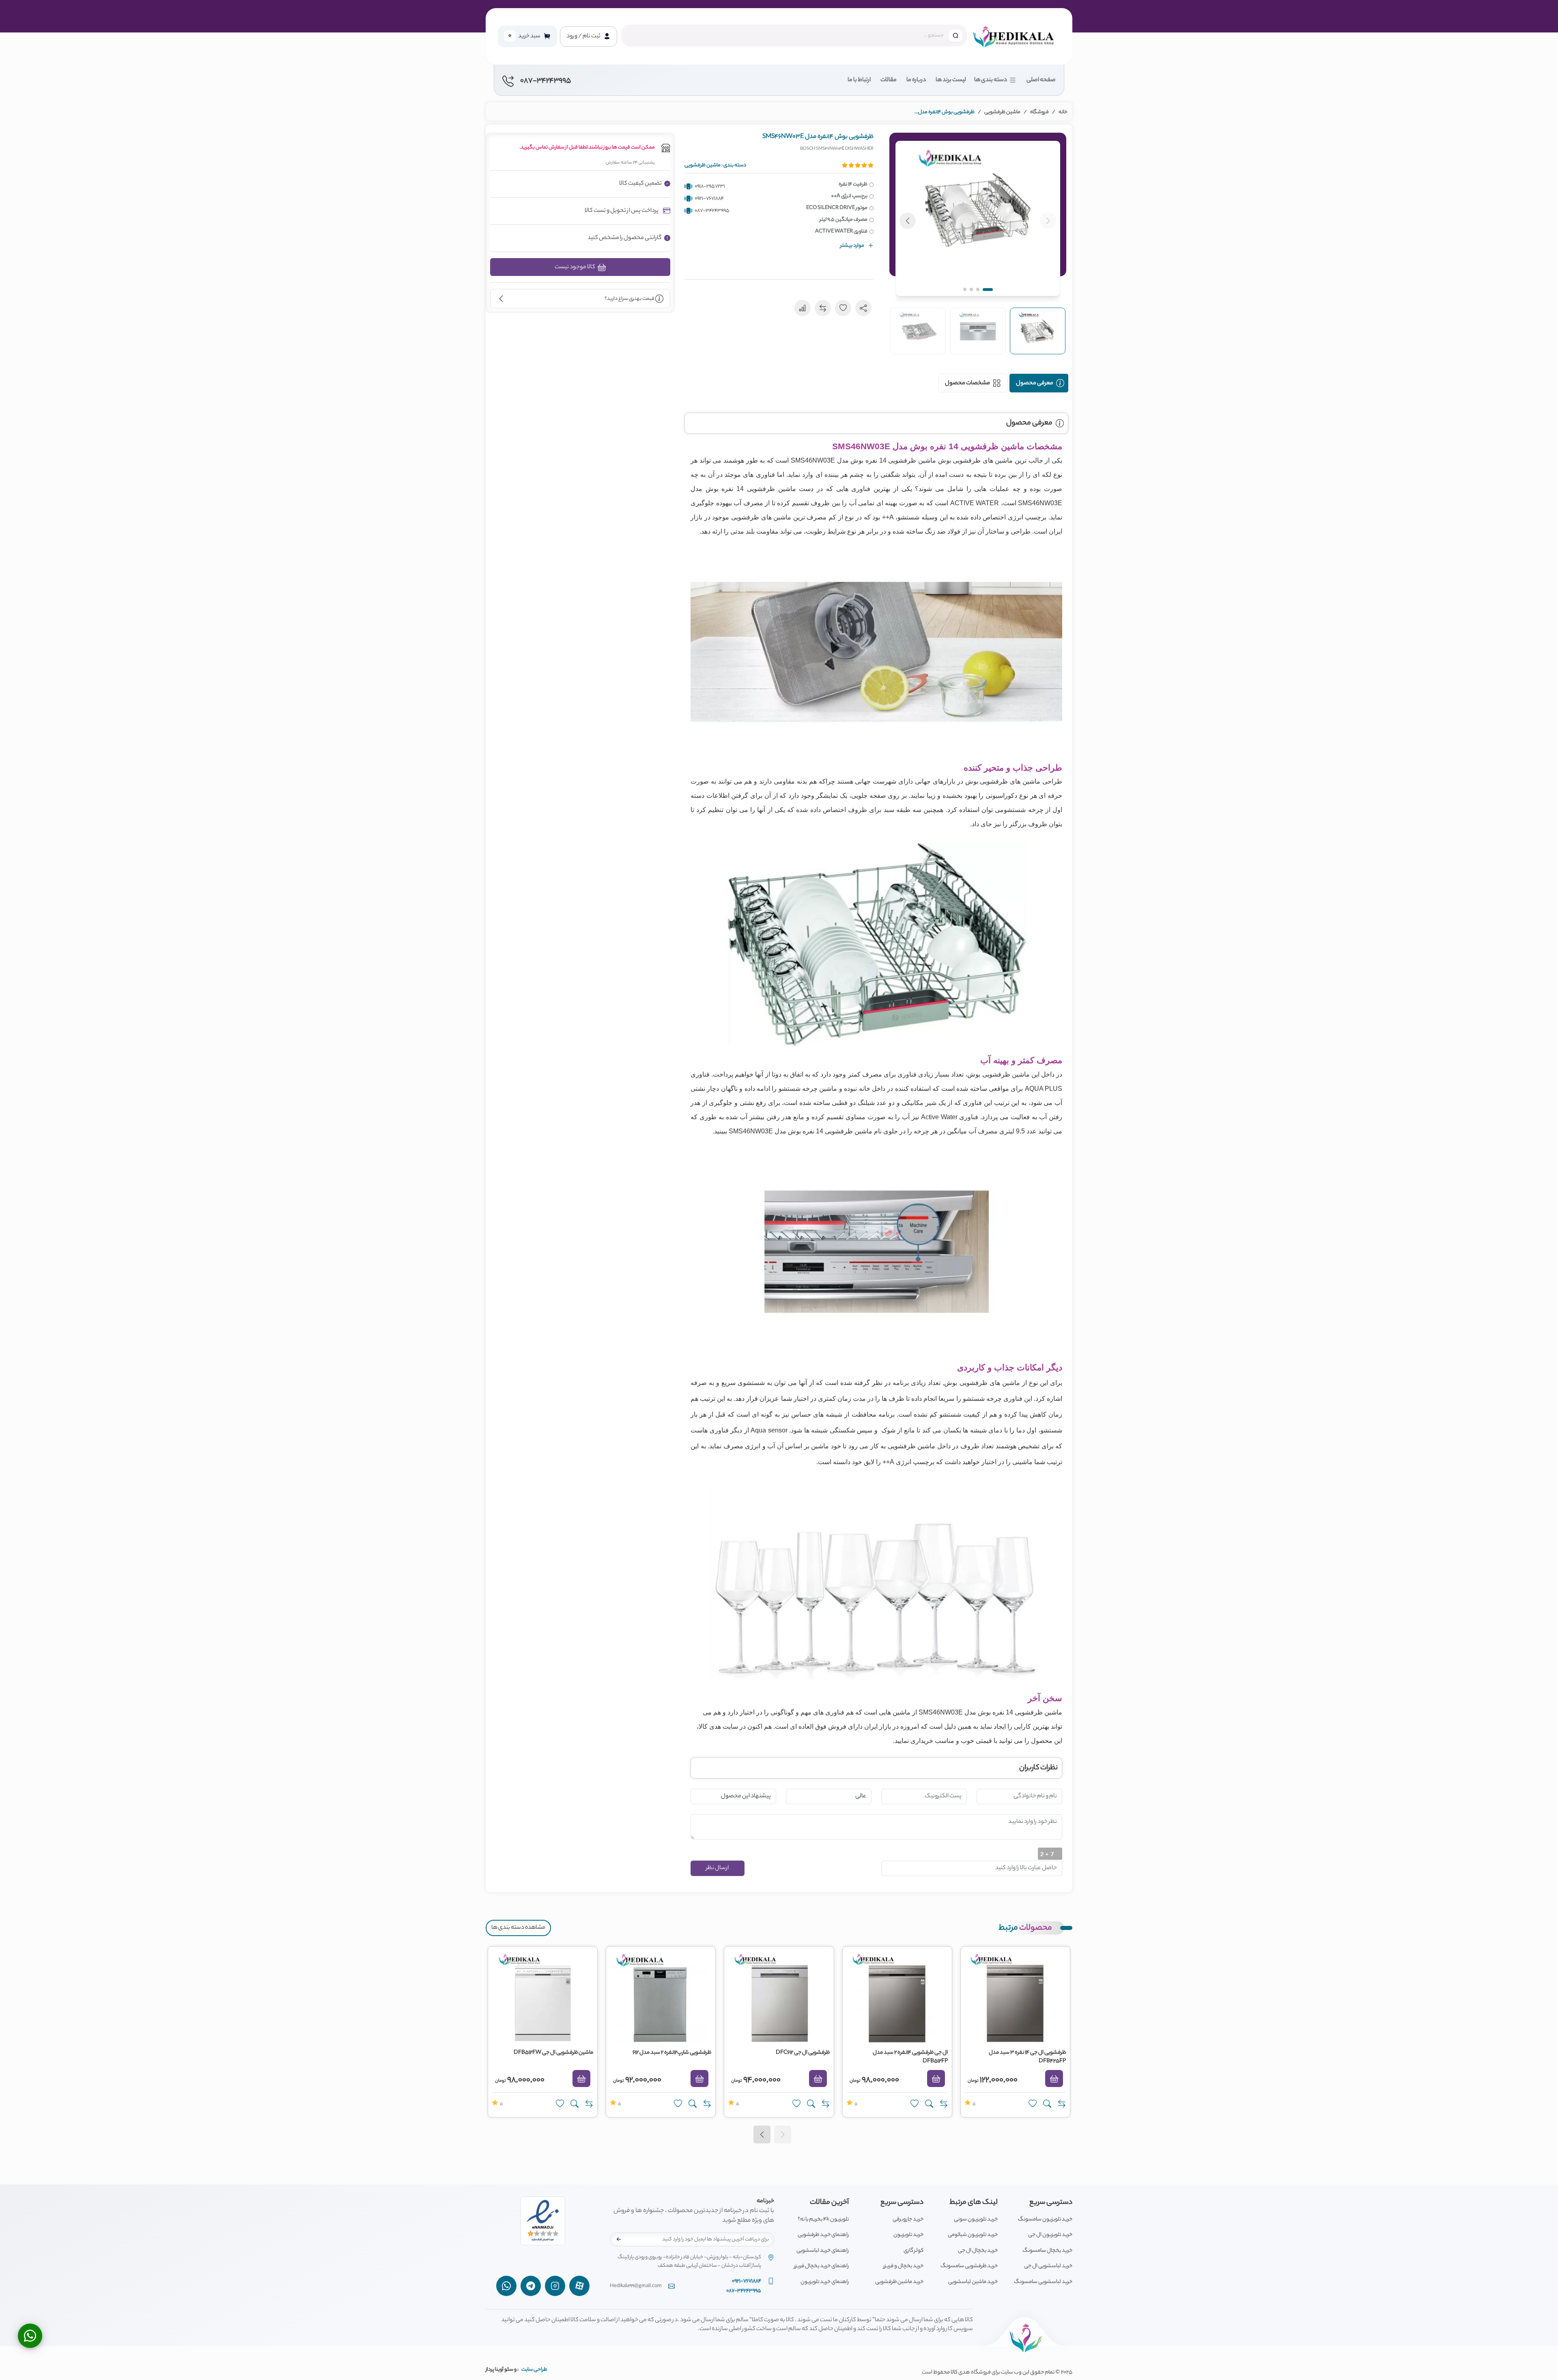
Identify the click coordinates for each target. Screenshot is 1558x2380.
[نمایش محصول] (1047, 2104)
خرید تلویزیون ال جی (1050, 2235)
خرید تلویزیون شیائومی (973, 2235)
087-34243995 (712, 211)
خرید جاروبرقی (908, 2220)
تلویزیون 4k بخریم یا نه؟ (823, 2220)
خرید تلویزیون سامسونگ (1045, 2220)
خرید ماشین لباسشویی (973, 2282)
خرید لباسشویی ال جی (1048, 2266)
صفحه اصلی (1041, 80)
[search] (955, 36)
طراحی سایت (534, 2370)
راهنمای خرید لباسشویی (823, 2251)
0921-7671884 (709, 199)
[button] (978, 219)
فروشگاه (1039, 112)
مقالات (889, 80)
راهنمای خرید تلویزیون (825, 2282)
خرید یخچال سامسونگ (1047, 2251)
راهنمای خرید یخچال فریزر (821, 2266)
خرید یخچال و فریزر (903, 2266)
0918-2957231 (710, 186)
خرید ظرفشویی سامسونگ (969, 2266)
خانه (1063, 112)
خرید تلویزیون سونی (976, 2220)
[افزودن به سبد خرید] (1054, 2078)
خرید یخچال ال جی (978, 2251)
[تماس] (30, 2336)
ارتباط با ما (859, 80)
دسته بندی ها (991, 80)
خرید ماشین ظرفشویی (899, 2282)
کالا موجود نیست (575, 267)
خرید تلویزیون (908, 2235)
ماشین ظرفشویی (1002, 112)
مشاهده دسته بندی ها (518, 1928)
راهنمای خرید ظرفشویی (823, 2235)
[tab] (1039, 383)
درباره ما (916, 80)
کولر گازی (913, 2251)
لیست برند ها (951, 80)
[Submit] (619, 2239)
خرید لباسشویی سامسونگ (1043, 2282)
